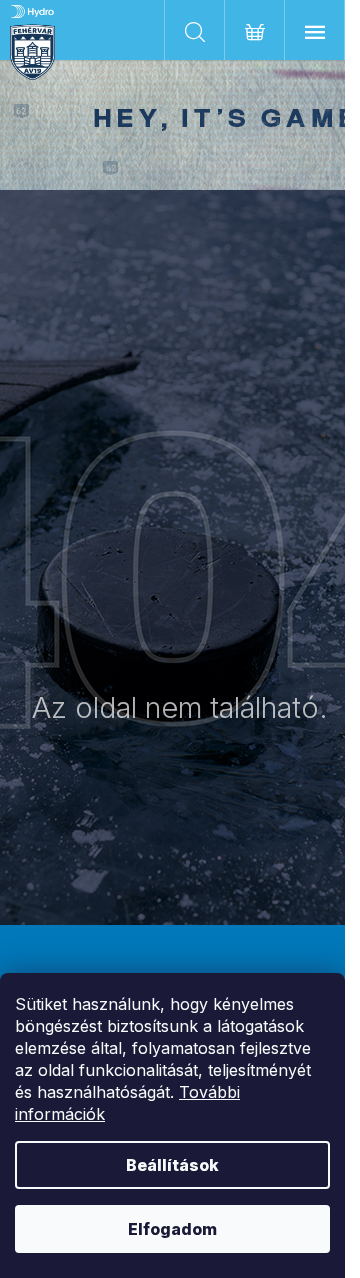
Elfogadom (172, 1229)
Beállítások (172, 1165)
